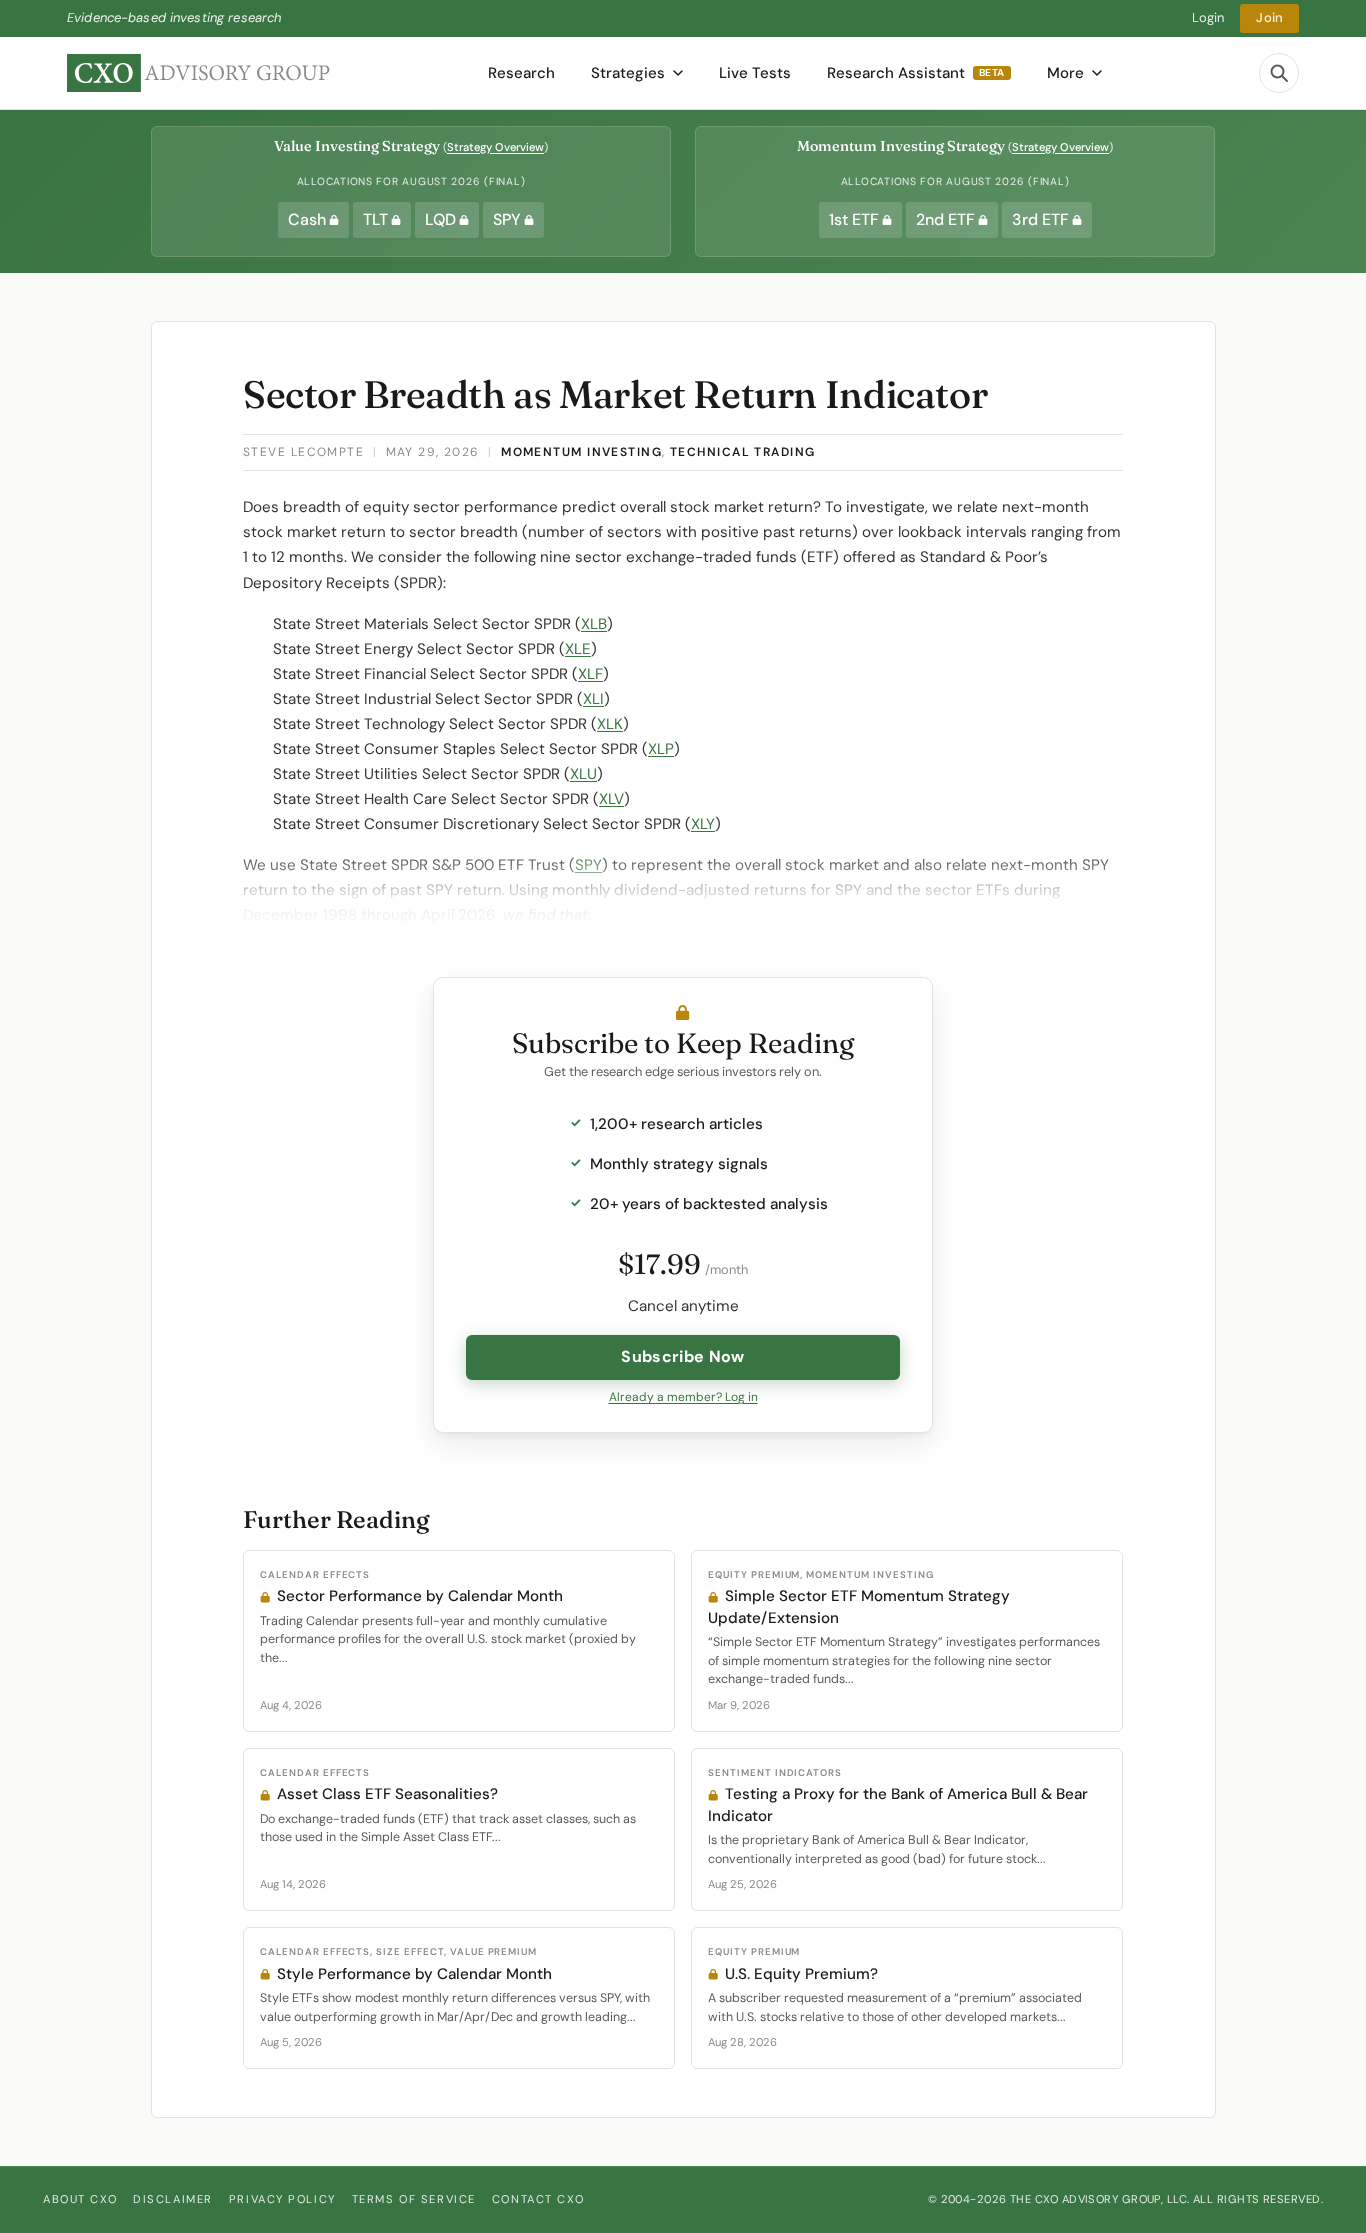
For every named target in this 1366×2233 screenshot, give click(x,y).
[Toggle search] (1279, 73)
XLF (590, 674)
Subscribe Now (682, 1356)
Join (1269, 17)
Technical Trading (742, 452)
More (1065, 73)
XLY (703, 824)
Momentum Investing (581, 452)
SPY (588, 865)
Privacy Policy (282, 2199)
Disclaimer (173, 2199)
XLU (583, 774)
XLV (611, 799)
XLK (610, 724)
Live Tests (755, 73)
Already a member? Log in (683, 1397)
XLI (593, 699)
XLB (594, 624)
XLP (661, 749)
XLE (578, 649)
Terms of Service (414, 2199)
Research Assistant (916, 73)
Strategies (628, 73)
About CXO (80, 2199)
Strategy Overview (495, 147)
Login (1208, 17)
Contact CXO (538, 2199)
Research (521, 73)
